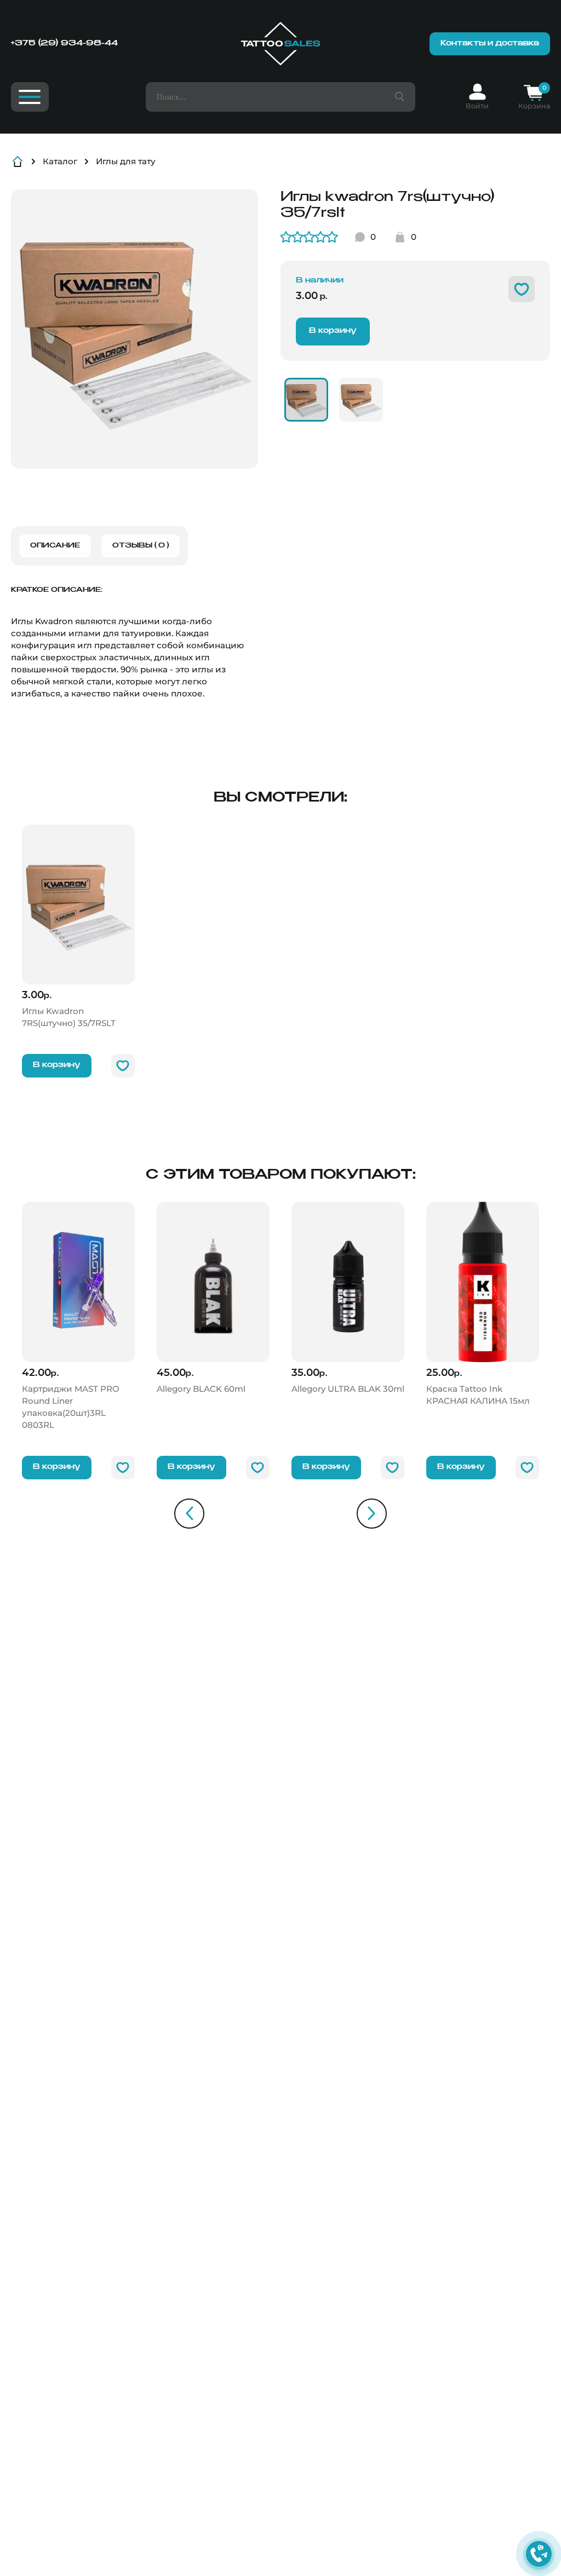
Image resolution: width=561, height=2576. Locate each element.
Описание (55, 546)
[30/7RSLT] (361, 400)
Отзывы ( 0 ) (141, 546)
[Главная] (280, 44)
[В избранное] (522, 289)
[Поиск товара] (400, 97)
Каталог (60, 161)
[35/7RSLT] (306, 400)
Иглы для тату (126, 161)
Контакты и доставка (490, 44)
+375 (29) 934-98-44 (64, 43)
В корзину (333, 331)
